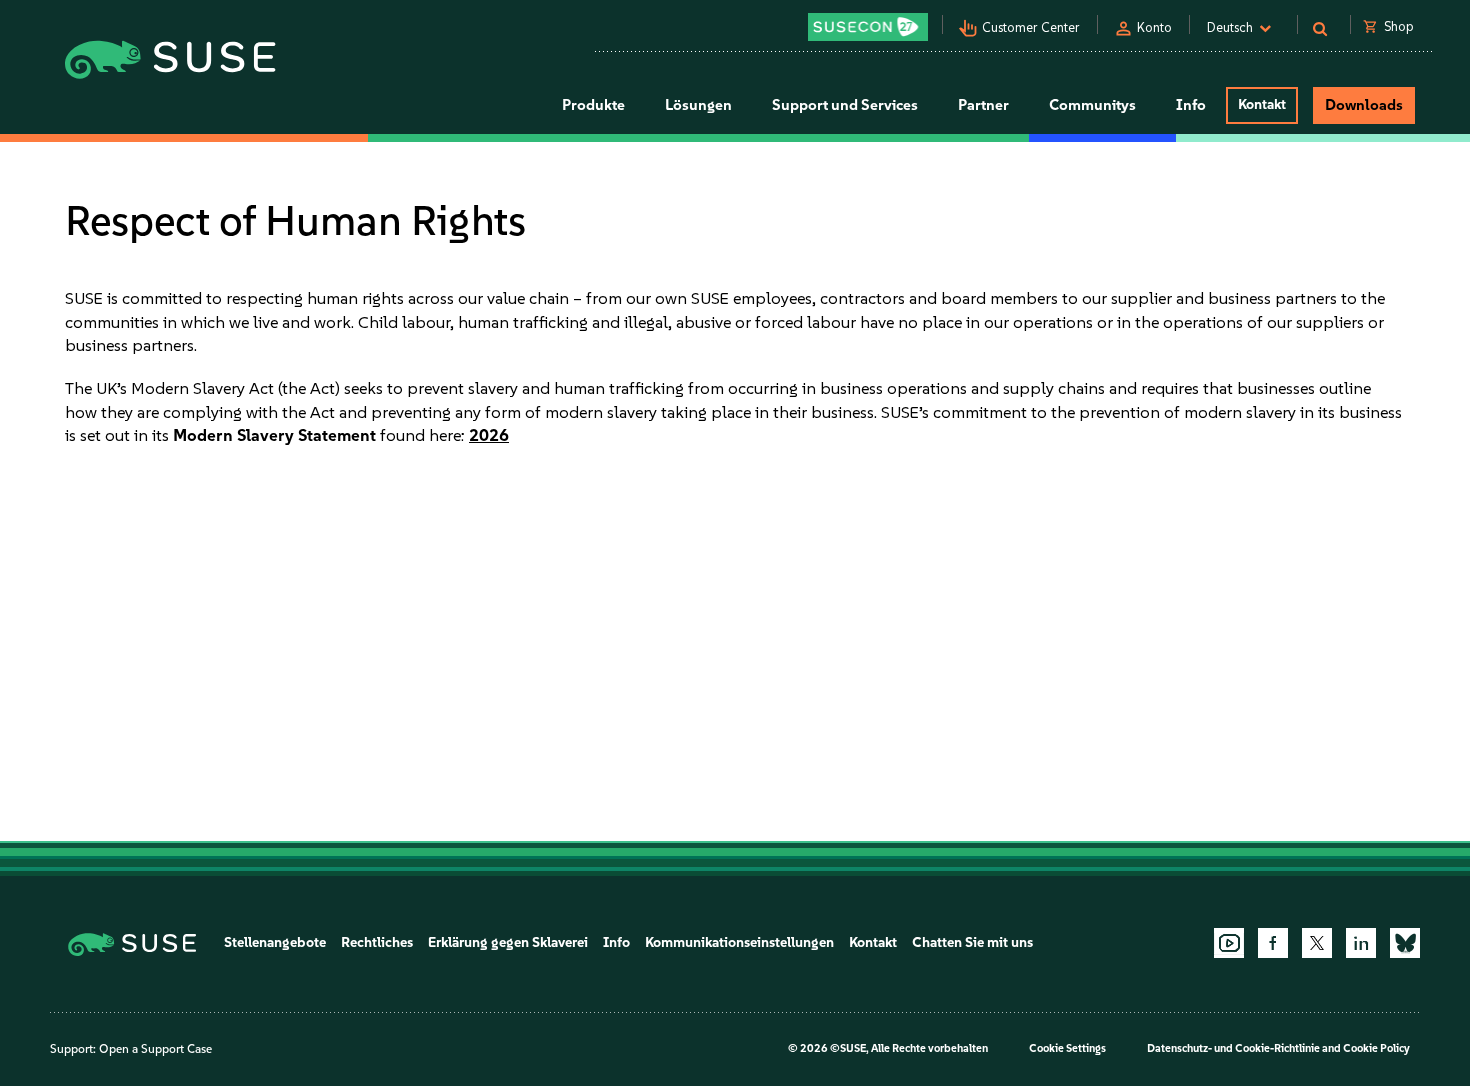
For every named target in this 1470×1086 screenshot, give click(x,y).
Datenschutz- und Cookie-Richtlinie (1233, 1048)
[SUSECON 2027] (868, 27)
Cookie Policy (1376, 1048)
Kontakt (1262, 104)
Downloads (1364, 105)
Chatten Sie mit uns (972, 942)
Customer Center (1031, 27)
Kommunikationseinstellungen (739, 942)
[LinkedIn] (1361, 943)
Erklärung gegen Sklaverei (508, 942)
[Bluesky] (1405, 943)
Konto (1154, 27)
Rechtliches (377, 942)
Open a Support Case (155, 1049)
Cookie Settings (1067, 1048)
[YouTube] (1229, 943)
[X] (1317, 943)
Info (616, 942)
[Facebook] (1273, 943)
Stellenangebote (275, 942)
